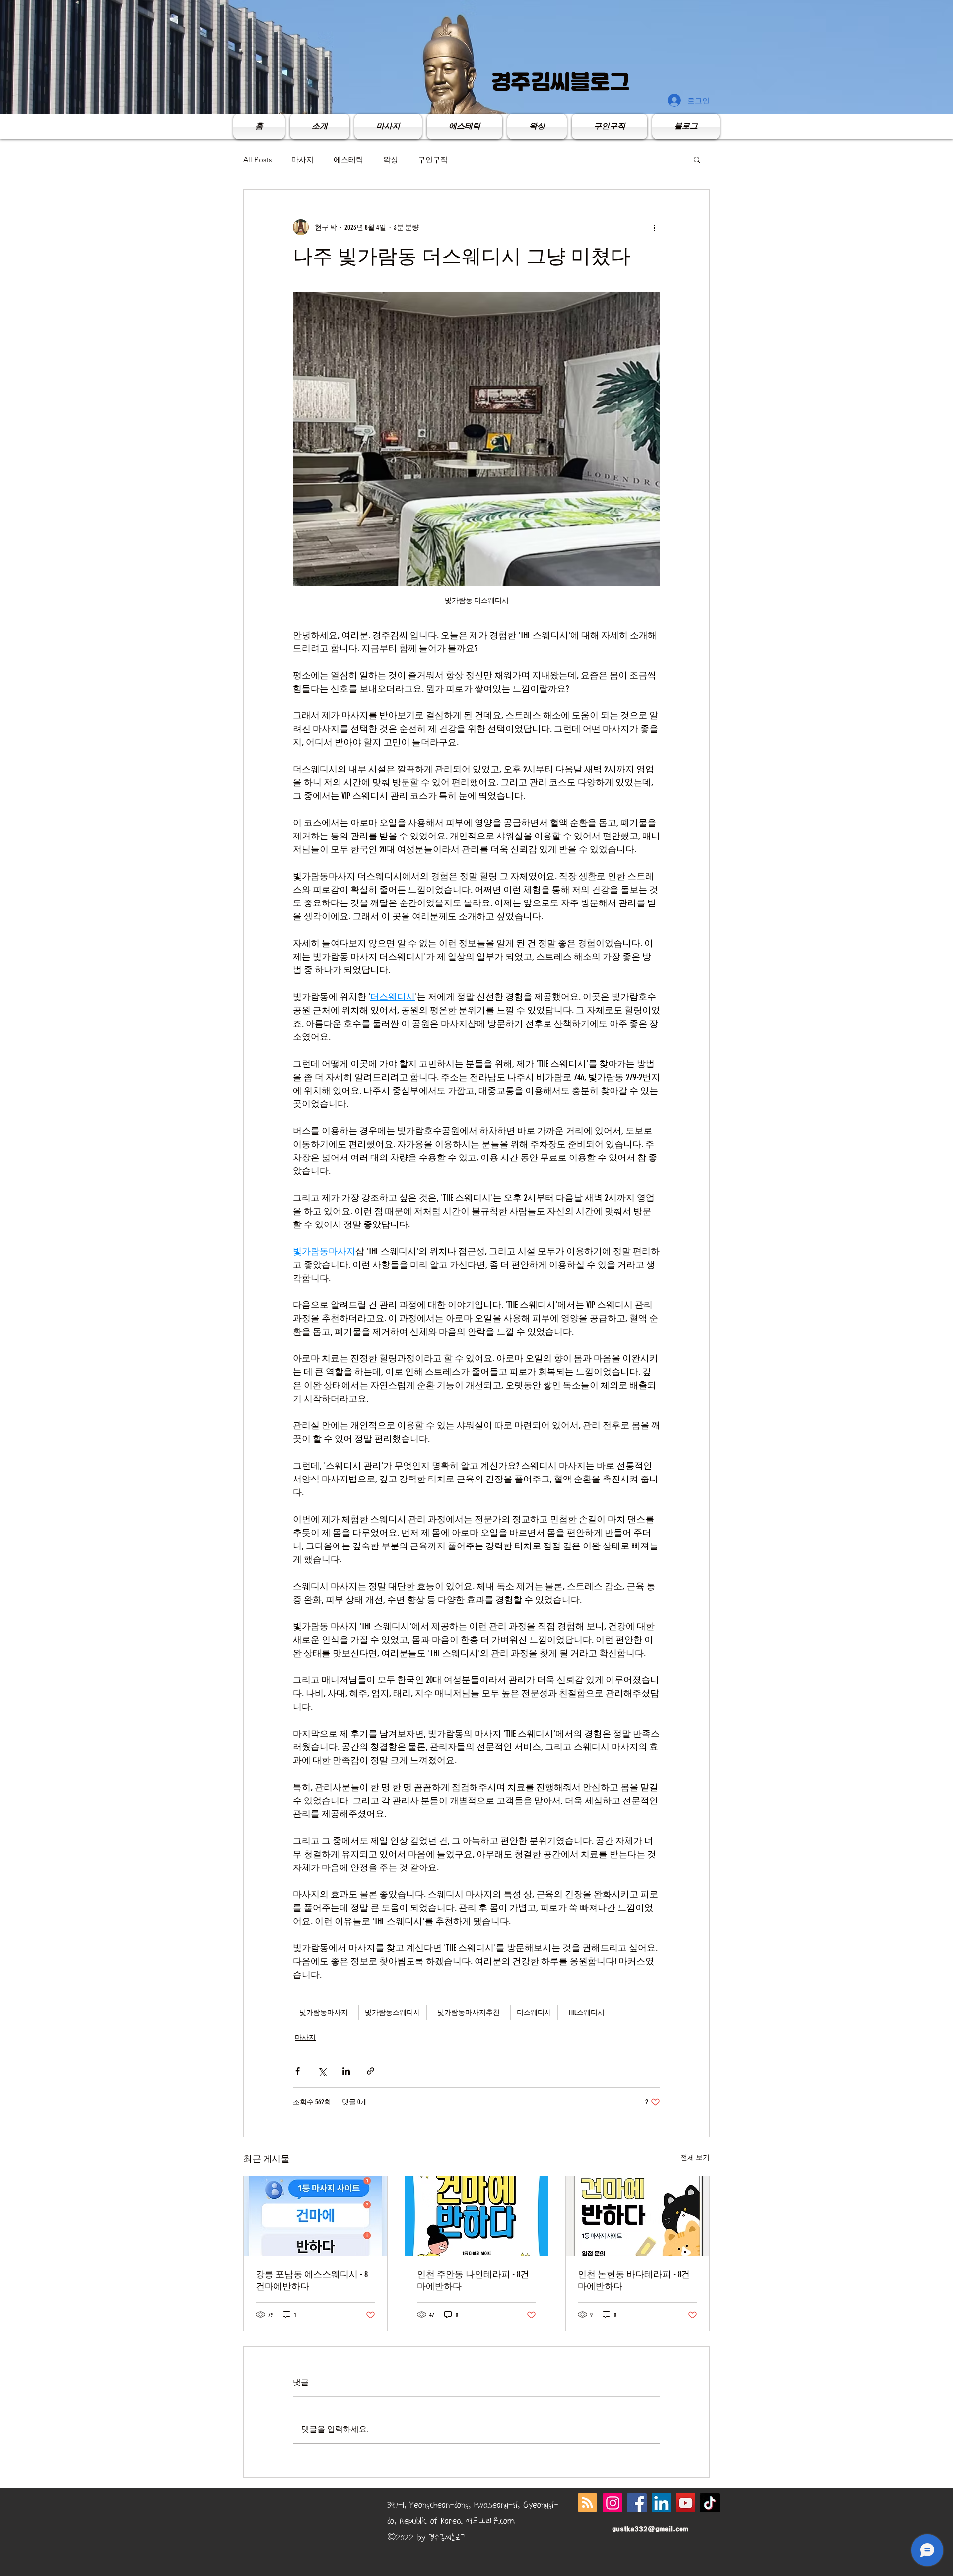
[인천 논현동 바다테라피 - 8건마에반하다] (638, 2216)
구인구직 (433, 160)
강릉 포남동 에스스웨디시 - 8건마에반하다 (312, 2280)
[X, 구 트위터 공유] (322, 2071)
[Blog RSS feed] (587, 2503)
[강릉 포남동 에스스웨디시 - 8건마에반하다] (315, 2216)
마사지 (303, 160)
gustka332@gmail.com (650, 2529)
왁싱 (391, 160)
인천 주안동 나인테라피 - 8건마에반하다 (473, 2280)
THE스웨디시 (586, 2013)
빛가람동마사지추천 (469, 2013)
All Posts (257, 160)
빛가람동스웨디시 (393, 2013)
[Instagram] (613, 2503)
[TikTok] (710, 2503)
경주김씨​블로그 (560, 82)
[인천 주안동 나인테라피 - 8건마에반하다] (477, 2216)
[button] (697, 159)
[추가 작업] (654, 227)
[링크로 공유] (371, 2071)
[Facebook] (637, 2503)
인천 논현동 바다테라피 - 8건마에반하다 (634, 2280)
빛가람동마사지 (324, 2013)
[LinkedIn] (661, 2503)
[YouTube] (686, 2503)
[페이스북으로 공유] (298, 2071)
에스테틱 (348, 160)
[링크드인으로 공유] (346, 2071)
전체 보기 (695, 2157)
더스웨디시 (534, 2013)
